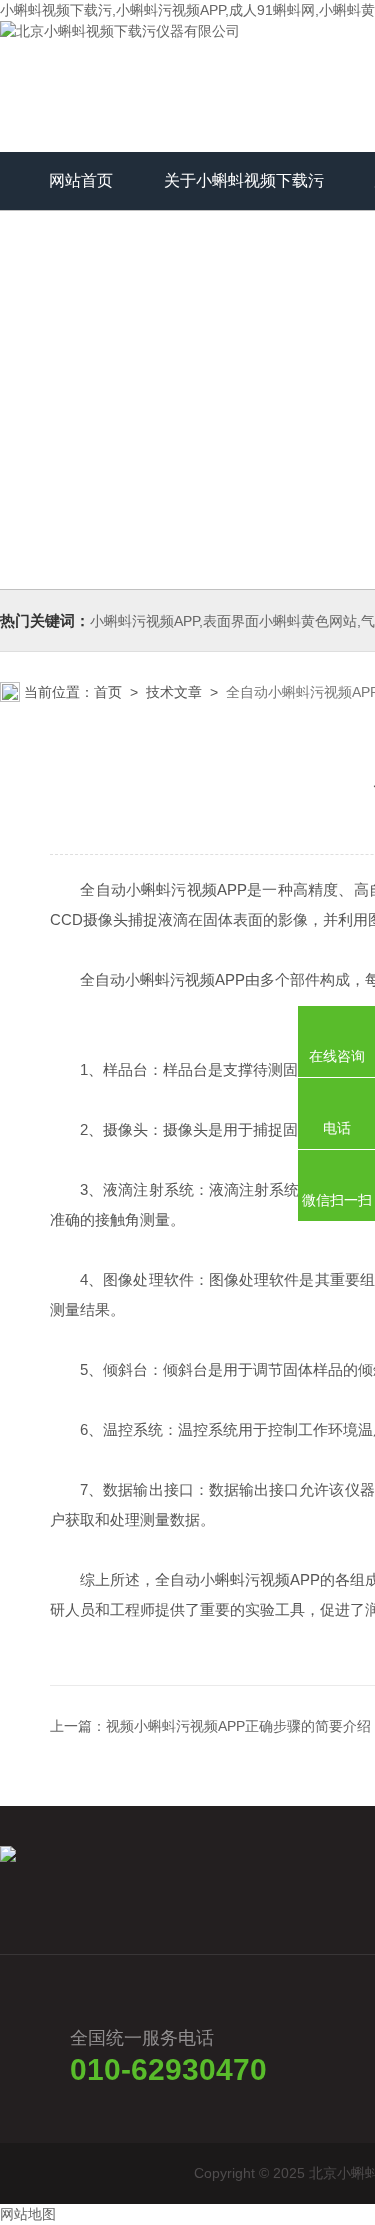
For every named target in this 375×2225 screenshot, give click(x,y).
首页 (108, 692)
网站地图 (28, 2214)
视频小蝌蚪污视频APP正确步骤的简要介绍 (238, 1726)
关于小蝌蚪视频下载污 (244, 180)
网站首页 (81, 180)
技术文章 (174, 692)
